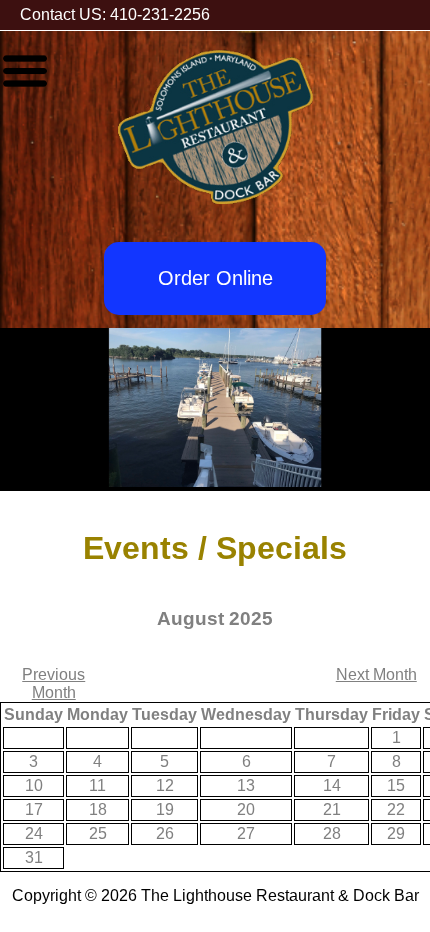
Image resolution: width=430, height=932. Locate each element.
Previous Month (53, 683)
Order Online (215, 278)
